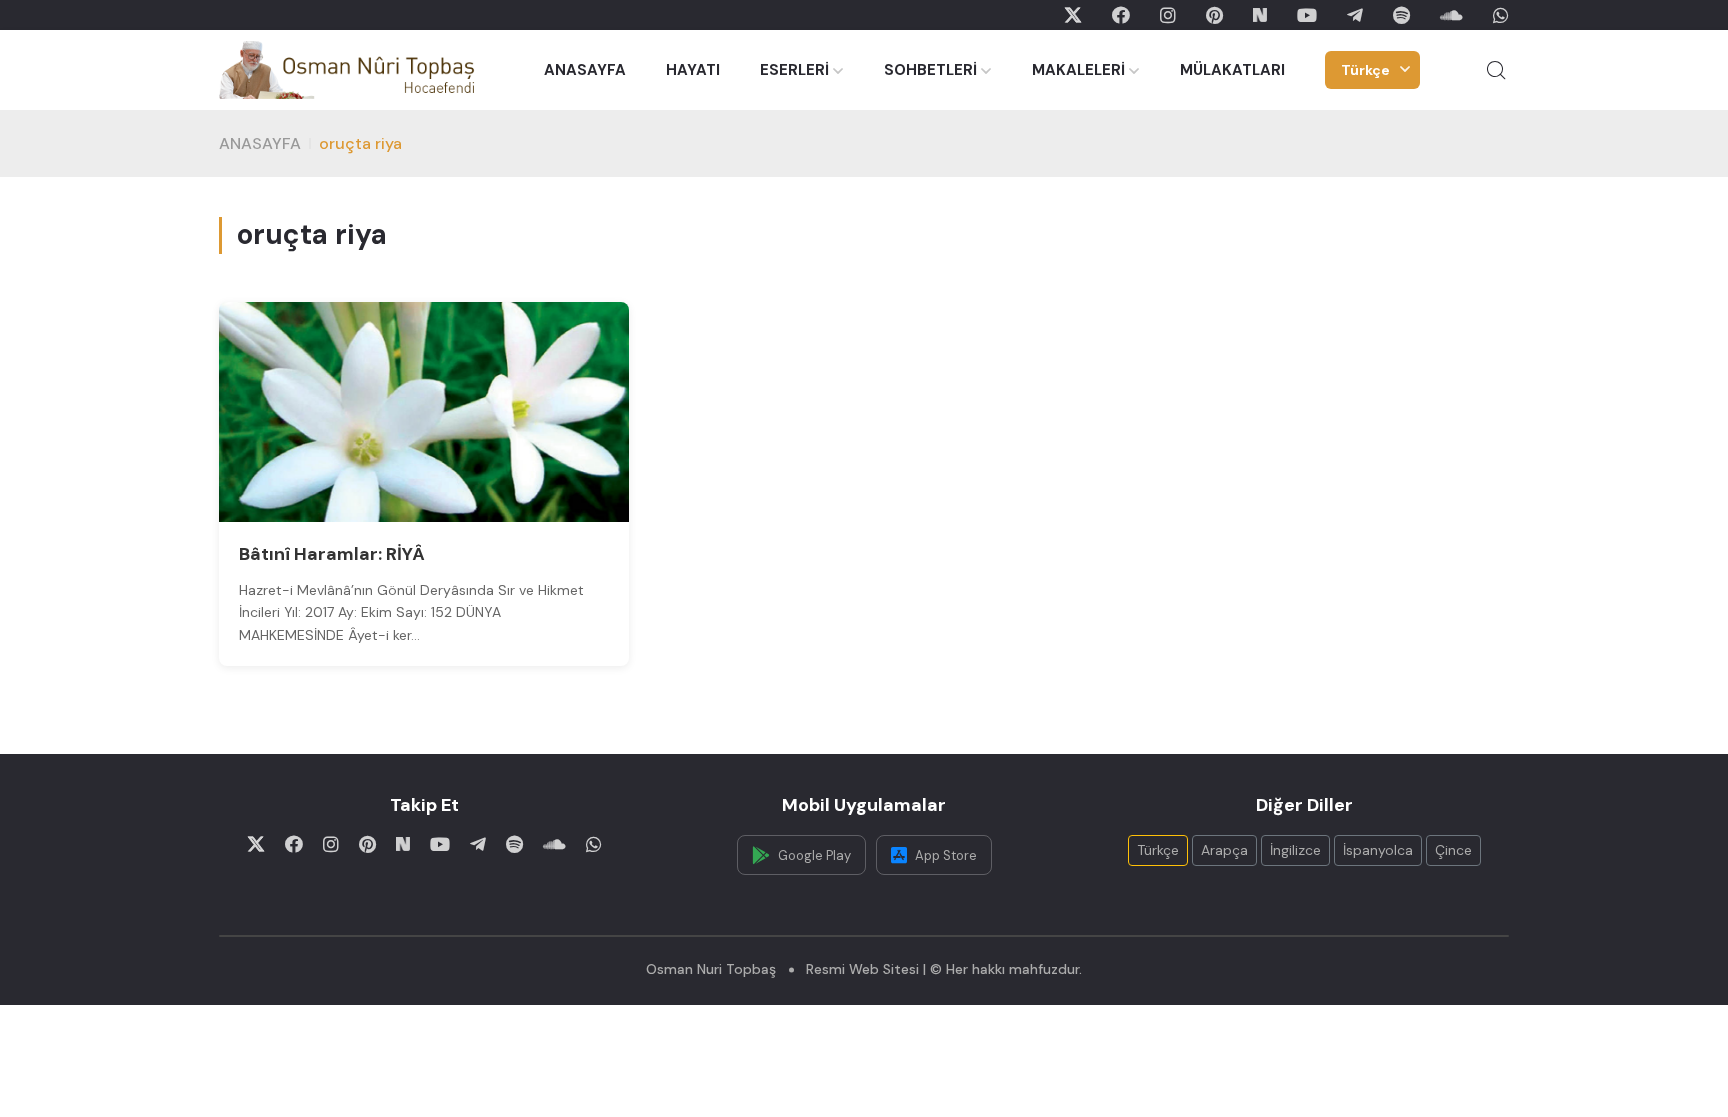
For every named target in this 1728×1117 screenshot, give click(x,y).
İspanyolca (1378, 850)
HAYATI (693, 70)
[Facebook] (1121, 15)
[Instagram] (1168, 15)
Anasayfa (260, 143)
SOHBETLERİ (930, 70)
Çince (1453, 850)
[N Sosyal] (1260, 15)
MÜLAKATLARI (1232, 70)
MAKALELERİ (1078, 70)
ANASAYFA (585, 70)
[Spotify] (1401, 15)
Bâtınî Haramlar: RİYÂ (332, 554)
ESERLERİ (794, 70)
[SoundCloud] (1451, 15)
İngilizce (1295, 850)
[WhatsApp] (1501, 15)
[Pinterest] (1214, 15)
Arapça (1224, 850)
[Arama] (1496, 70)
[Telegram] (1355, 15)
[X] (1073, 15)
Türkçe (1365, 70)
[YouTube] (1307, 15)
